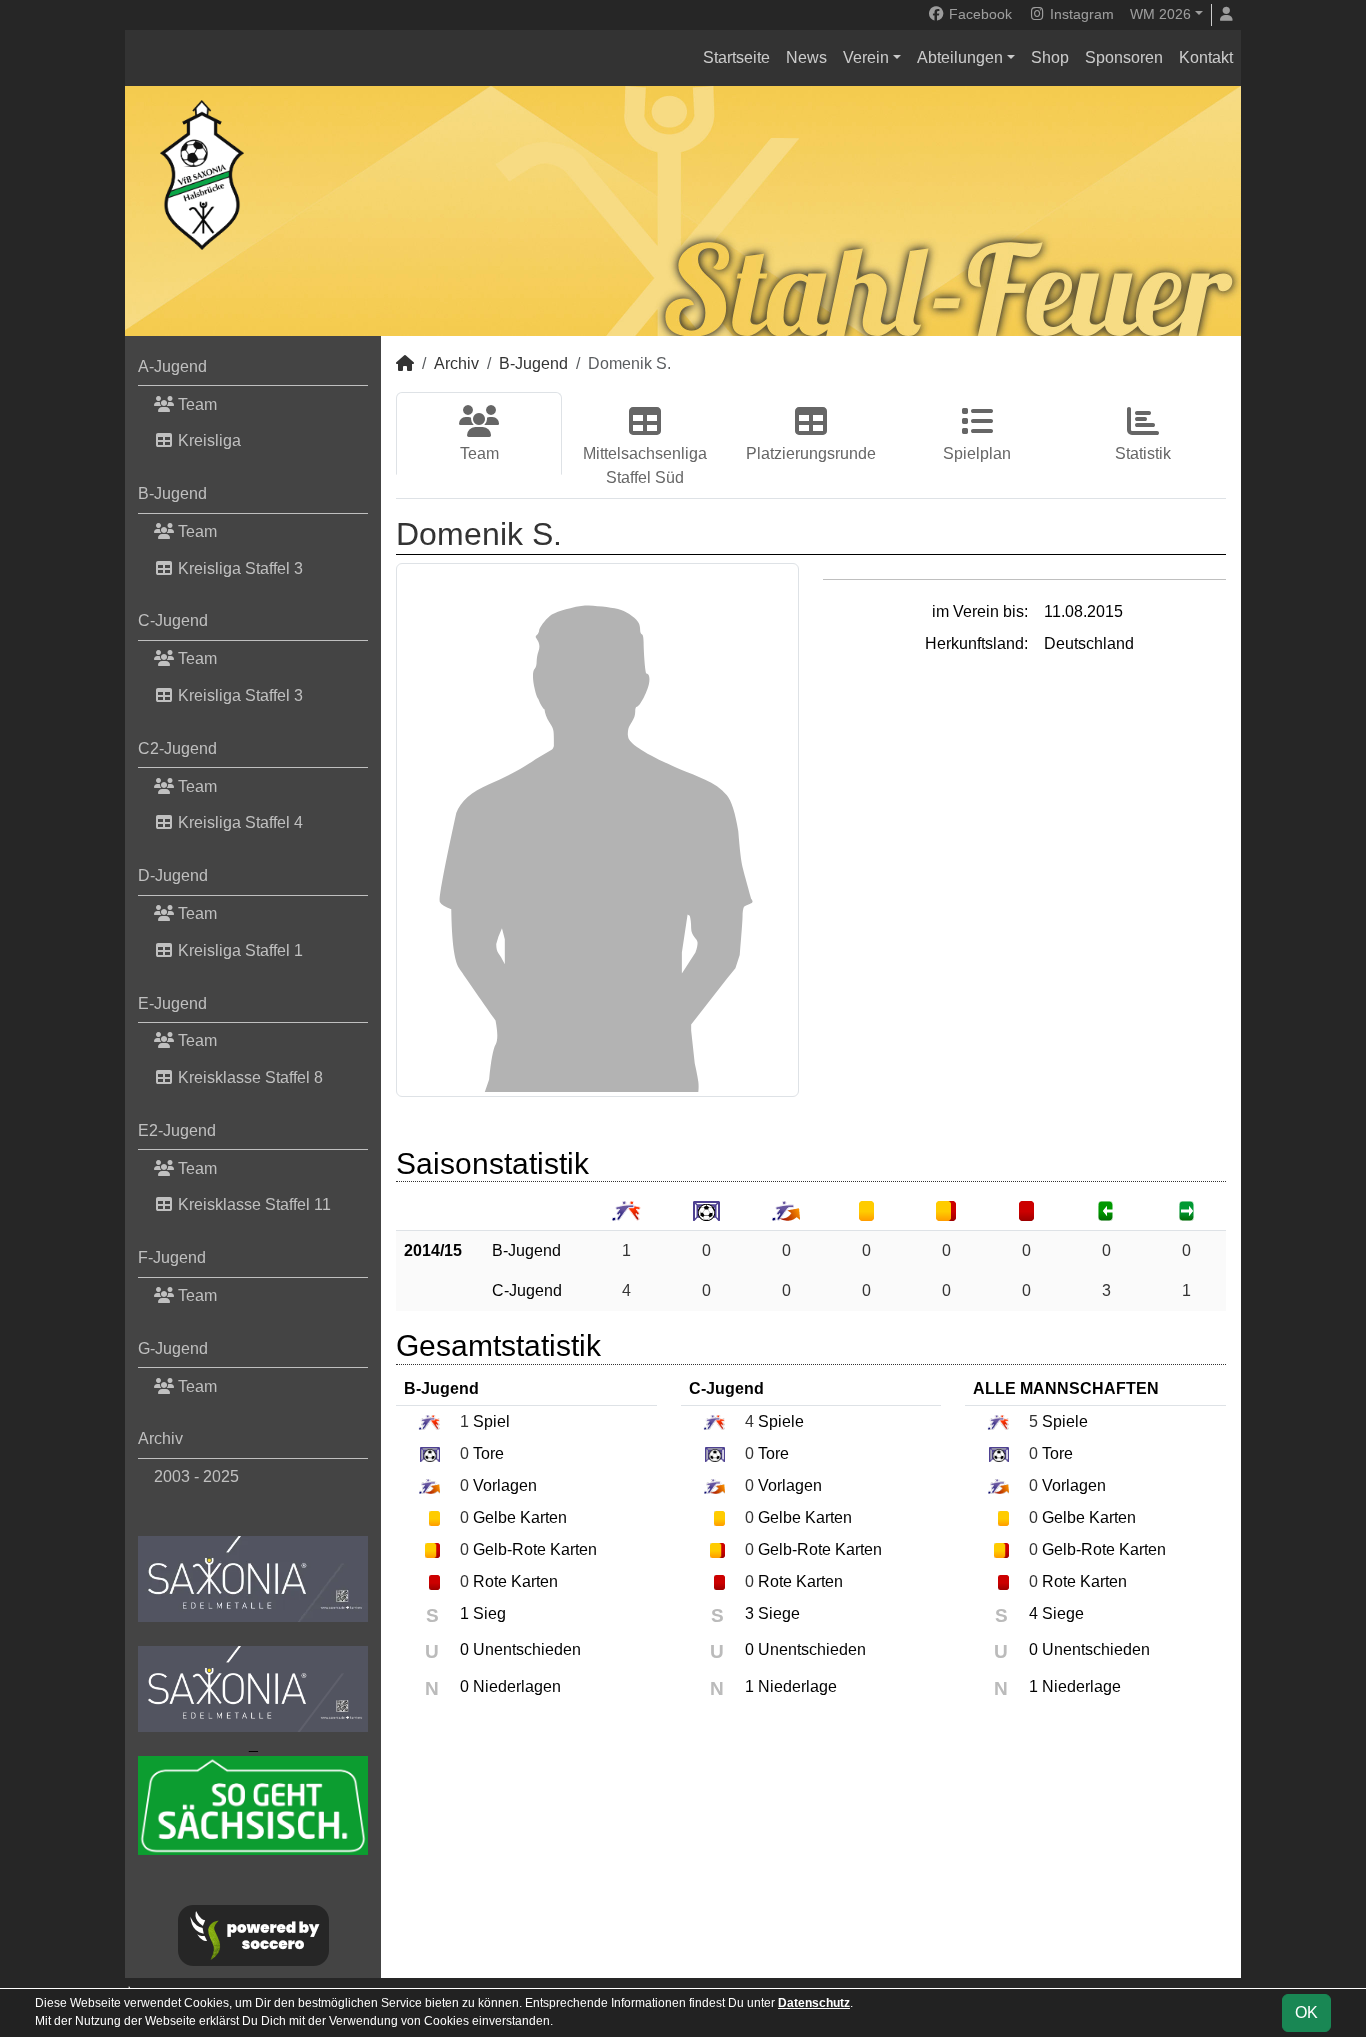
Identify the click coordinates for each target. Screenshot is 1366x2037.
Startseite (736, 57)
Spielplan (977, 453)
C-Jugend (173, 620)
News (806, 57)
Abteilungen (960, 57)
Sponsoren (1124, 57)
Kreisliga (207, 440)
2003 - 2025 (196, 1476)
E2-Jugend (177, 1130)
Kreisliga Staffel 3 (238, 568)
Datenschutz (814, 2003)
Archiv (160, 1438)
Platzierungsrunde (811, 453)
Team (195, 404)
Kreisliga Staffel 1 (238, 950)
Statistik (1143, 453)
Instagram (1080, 14)
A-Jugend (172, 366)
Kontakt (1206, 57)
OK (1306, 2012)
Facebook (978, 14)
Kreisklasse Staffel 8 (248, 1077)
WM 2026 (1160, 14)
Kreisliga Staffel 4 (238, 822)
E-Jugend (172, 1003)
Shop (1050, 57)
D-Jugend (173, 875)
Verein (866, 57)
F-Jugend (172, 1257)
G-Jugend (173, 1348)
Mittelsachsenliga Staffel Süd (645, 465)
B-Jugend (172, 493)
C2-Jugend (177, 748)
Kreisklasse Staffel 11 (252, 1204)
